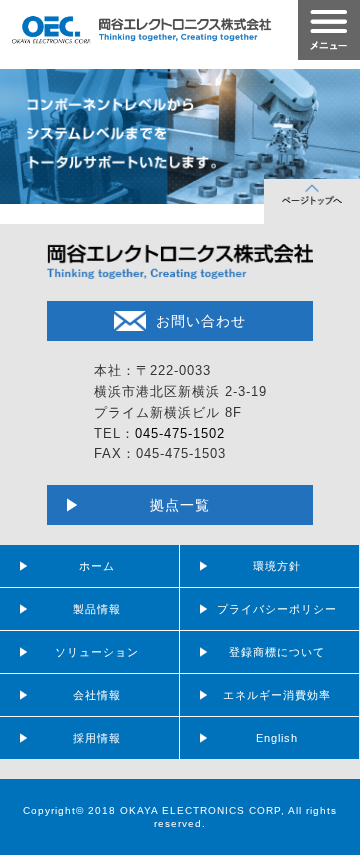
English (277, 738)
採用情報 (97, 738)
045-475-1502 (180, 433)
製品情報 (97, 609)
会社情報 (97, 695)
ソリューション (97, 652)
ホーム (97, 566)
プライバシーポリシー (277, 609)
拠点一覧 (180, 505)
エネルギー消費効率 (277, 695)
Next (334, 132)
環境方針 (277, 566)
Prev (26, 132)
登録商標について (277, 652)
